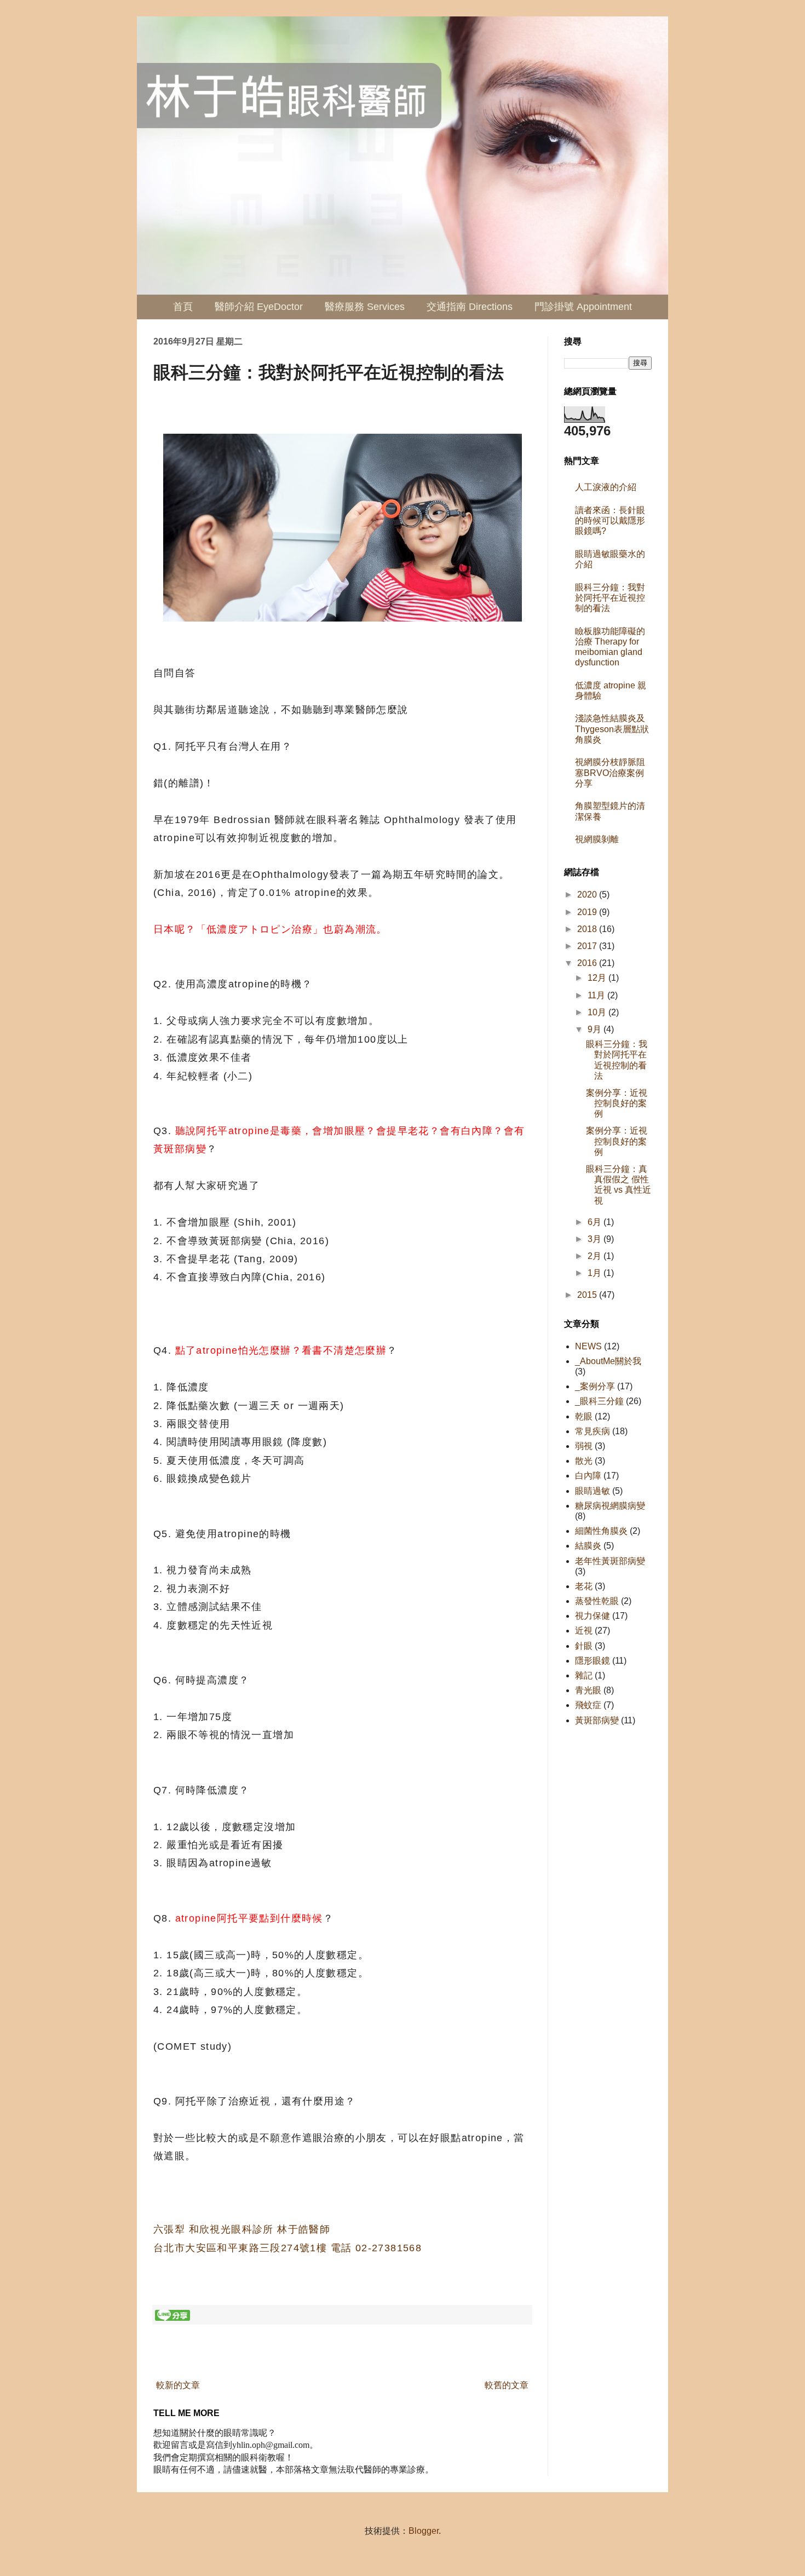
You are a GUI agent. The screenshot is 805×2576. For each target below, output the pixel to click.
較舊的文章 (507, 2385)
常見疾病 (593, 1431)
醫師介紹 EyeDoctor (259, 307)
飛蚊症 (588, 1705)
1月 (596, 1273)
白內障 (588, 1476)
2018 (588, 929)
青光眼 (588, 1690)
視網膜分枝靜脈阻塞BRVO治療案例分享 (610, 772)
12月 (598, 978)
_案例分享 (595, 1386)
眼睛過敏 (593, 1491)
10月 (598, 1012)
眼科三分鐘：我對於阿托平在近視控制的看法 (610, 598)
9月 (596, 1029)
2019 (588, 912)
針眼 (584, 1646)
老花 (584, 1586)
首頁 (183, 307)
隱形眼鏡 (593, 1661)
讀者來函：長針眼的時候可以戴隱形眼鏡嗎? (610, 521)
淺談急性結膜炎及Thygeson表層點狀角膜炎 (612, 729)
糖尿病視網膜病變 (610, 1506)
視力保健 (593, 1616)
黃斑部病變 (597, 1720)
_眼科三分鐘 (599, 1401)
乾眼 (584, 1416)
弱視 (584, 1446)
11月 (597, 995)
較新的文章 (178, 2385)
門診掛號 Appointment (583, 307)
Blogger (424, 2531)
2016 (588, 963)
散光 (584, 1461)
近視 (584, 1631)
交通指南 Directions (470, 307)
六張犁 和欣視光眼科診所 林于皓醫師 (242, 2229)
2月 (596, 1256)
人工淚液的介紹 (606, 487)
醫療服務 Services (365, 307)
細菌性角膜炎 (601, 1531)
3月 (596, 1239)
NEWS (588, 1346)
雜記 (584, 1675)
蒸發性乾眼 (597, 1601)
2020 (588, 895)
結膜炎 (588, 1546)
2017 (588, 946)
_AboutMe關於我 (608, 1361)
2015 (588, 1295)
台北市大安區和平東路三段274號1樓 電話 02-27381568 (287, 2248)
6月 (596, 1222)
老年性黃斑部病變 (610, 1561)
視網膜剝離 (597, 839)
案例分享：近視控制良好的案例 (617, 1103)
